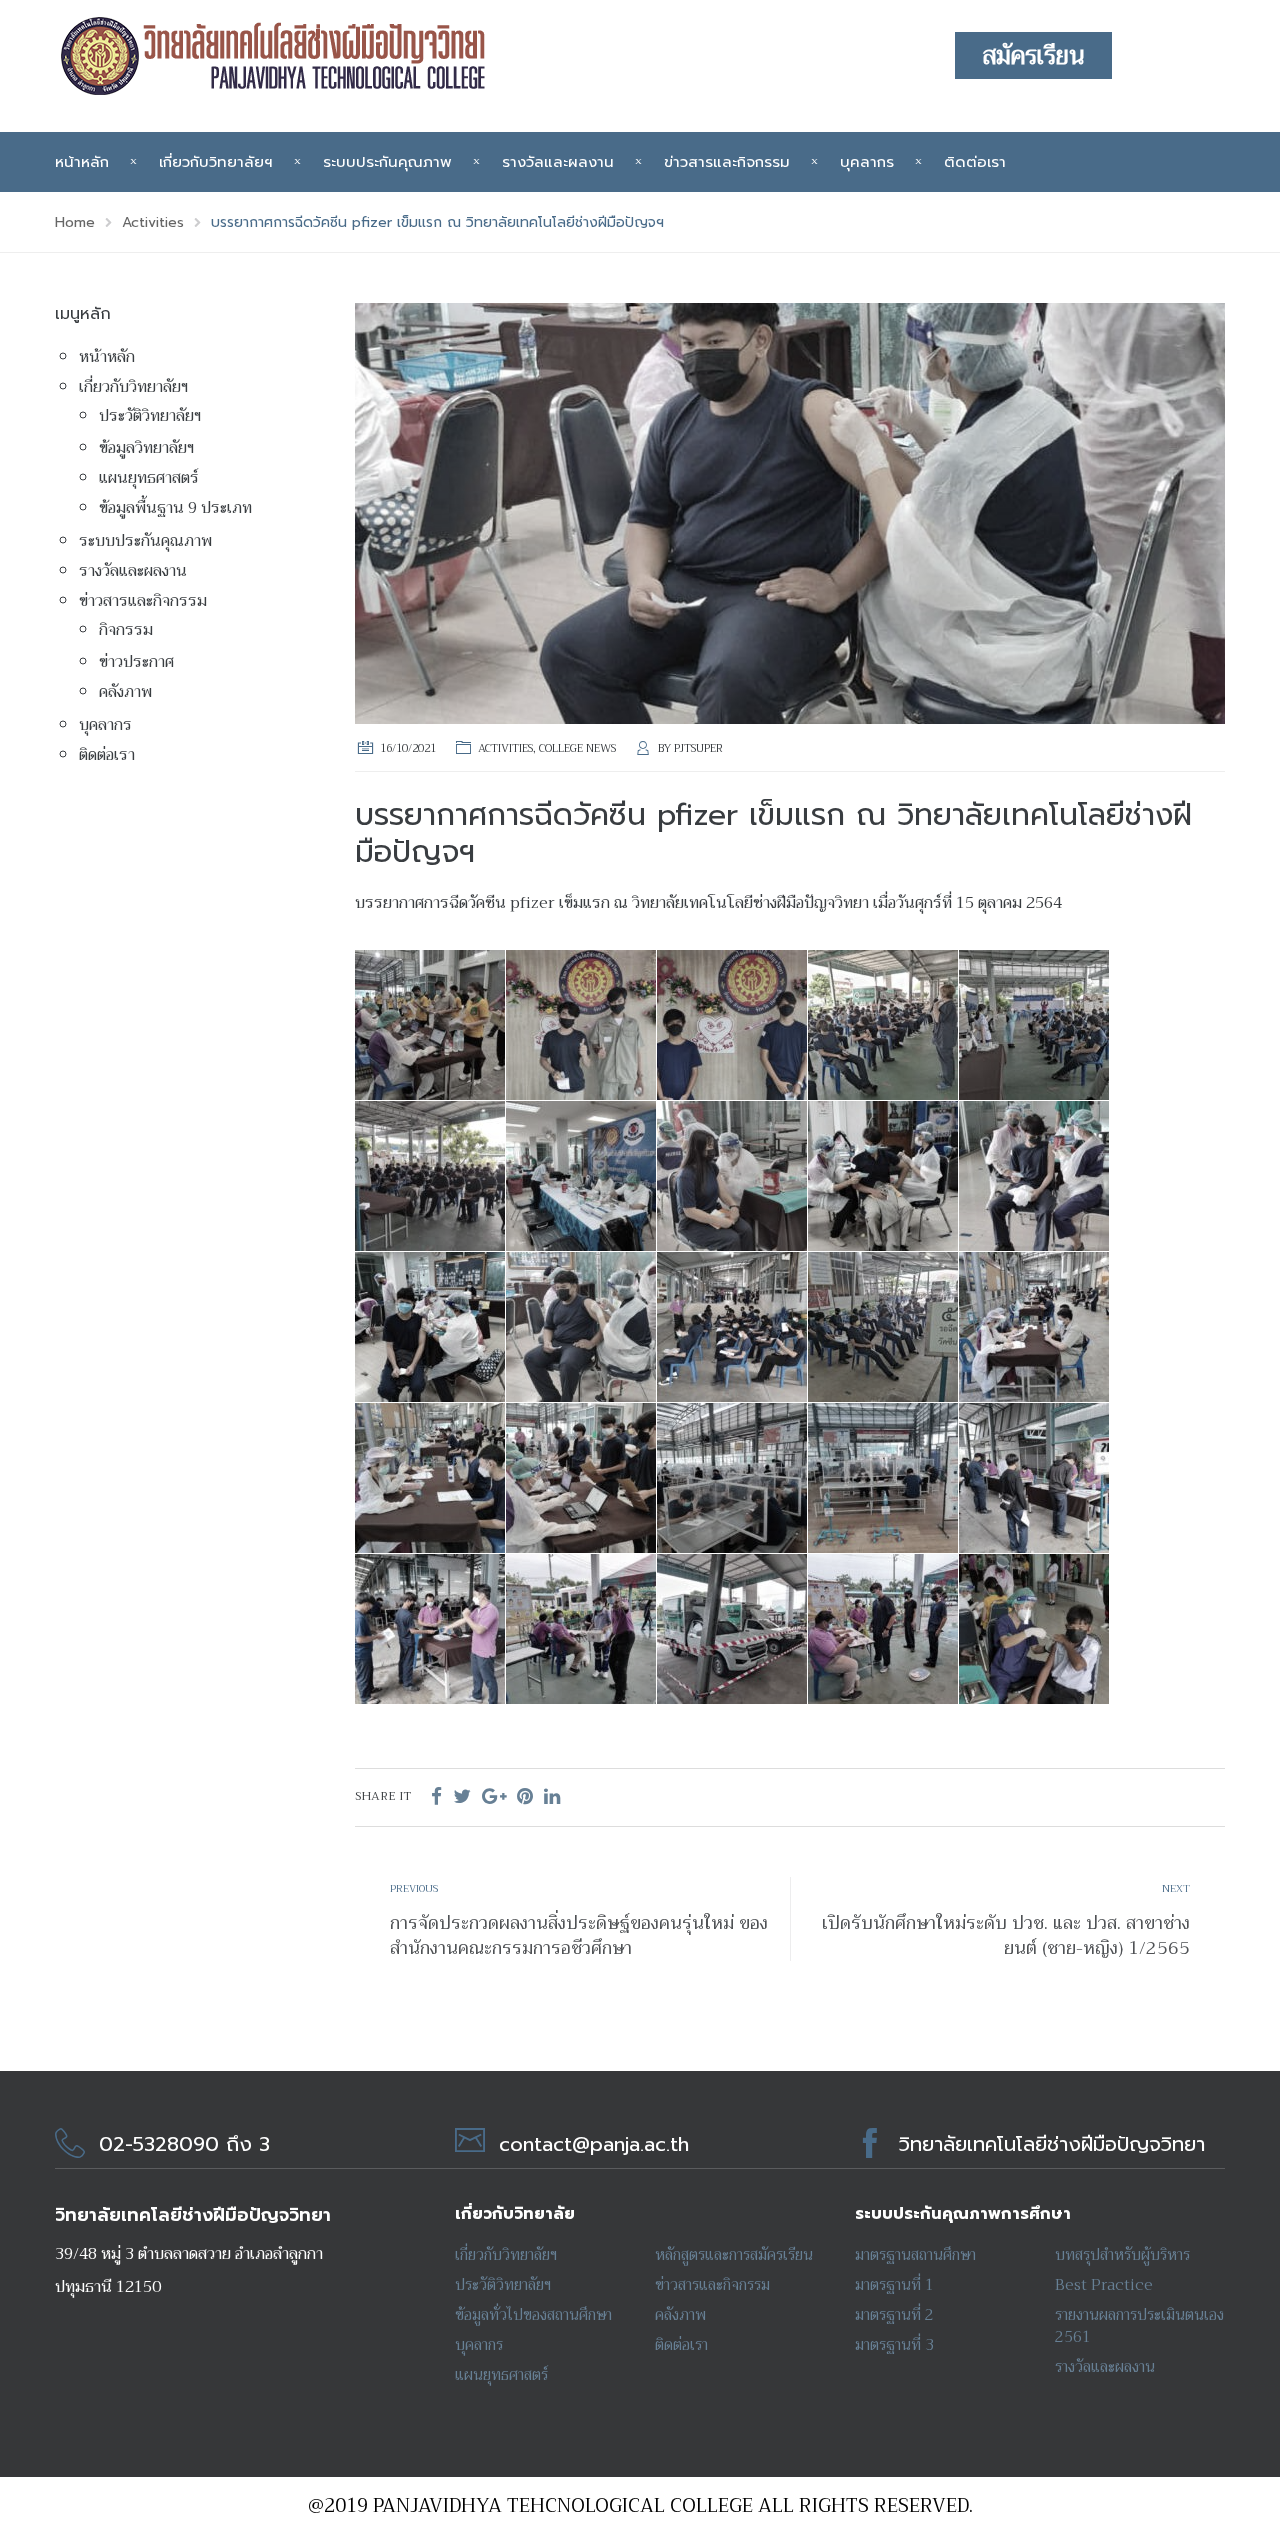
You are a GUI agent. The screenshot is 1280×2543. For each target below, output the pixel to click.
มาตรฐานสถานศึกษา (915, 2255)
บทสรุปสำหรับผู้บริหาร (1122, 2255)
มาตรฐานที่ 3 (894, 2345)
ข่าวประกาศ (136, 662)
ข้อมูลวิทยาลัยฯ (146, 448)
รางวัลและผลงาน (558, 162)
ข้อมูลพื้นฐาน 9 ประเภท (175, 508)
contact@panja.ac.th (594, 2144)
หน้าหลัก (82, 162)
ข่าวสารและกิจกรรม (727, 162)
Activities (505, 748)
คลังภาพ (125, 692)
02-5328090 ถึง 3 (184, 2144)
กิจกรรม (126, 630)
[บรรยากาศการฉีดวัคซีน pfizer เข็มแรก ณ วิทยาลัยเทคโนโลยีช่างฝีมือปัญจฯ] (790, 512)
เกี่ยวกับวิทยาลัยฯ (216, 162)
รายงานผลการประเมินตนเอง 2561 (1139, 2326)
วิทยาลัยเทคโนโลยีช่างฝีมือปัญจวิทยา (1052, 2144)
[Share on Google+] (494, 1796)
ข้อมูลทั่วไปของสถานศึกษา (533, 2315)
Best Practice (1104, 2285)
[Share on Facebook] (436, 1796)
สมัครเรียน (1033, 56)
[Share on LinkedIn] (552, 1796)
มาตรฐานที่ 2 (894, 2315)
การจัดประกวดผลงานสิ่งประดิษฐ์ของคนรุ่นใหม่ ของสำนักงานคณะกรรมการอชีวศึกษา (579, 1935)
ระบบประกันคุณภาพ (387, 162)
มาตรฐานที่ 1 (894, 2285)
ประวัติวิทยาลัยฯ (150, 416)
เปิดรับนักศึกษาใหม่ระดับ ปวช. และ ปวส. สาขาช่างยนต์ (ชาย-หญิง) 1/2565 (1006, 1935)
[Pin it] (525, 1796)
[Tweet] (462, 1796)
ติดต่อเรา (975, 162)
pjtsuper (698, 748)
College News (577, 748)
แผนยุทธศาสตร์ (149, 478)
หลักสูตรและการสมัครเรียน (734, 2255)
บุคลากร (867, 162)
